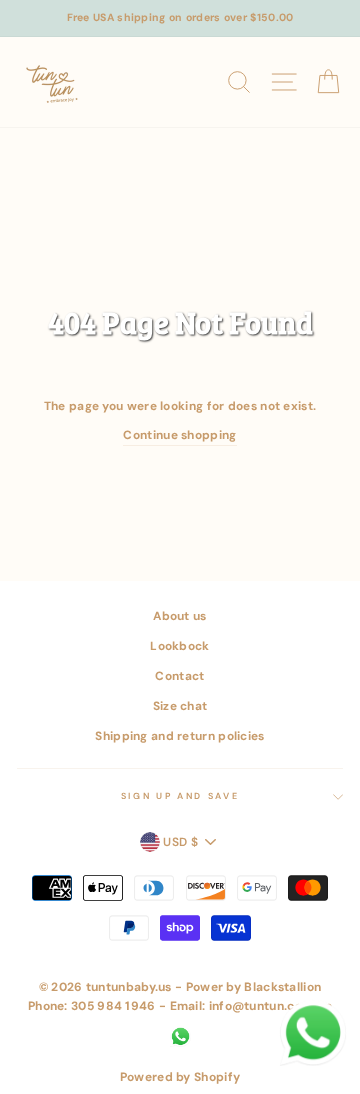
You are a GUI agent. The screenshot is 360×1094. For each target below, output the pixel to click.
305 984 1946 (113, 1006)
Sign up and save (180, 796)
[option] (180, 18)
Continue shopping (179, 435)
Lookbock (179, 646)
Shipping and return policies (179, 736)
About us (179, 616)
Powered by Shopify (180, 1077)
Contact (179, 676)
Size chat (180, 706)
